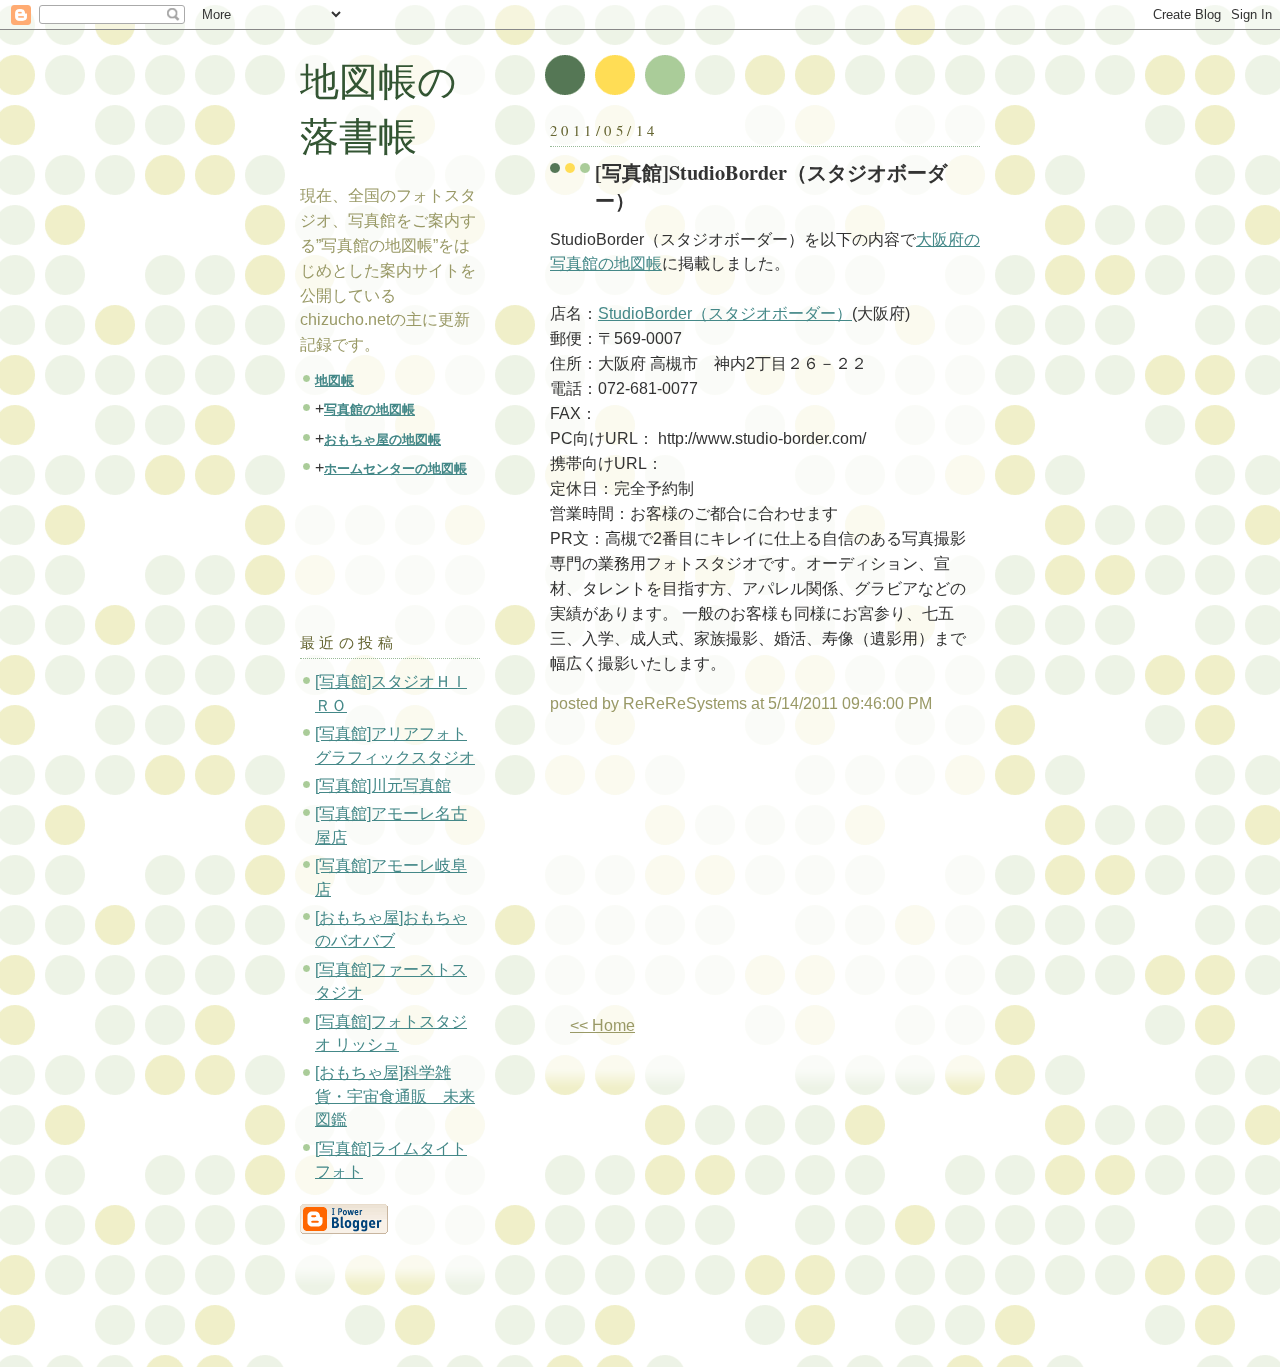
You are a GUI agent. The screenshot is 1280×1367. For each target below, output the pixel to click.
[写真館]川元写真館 (383, 785)
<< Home (602, 1025)
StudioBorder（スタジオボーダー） (725, 313)
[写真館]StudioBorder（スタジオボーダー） (771, 186)
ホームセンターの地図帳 (395, 468)
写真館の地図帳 (369, 409)
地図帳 (334, 380)
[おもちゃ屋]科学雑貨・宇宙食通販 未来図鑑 (395, 1096)
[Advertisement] (718, 873)
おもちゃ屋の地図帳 (382, 439)
